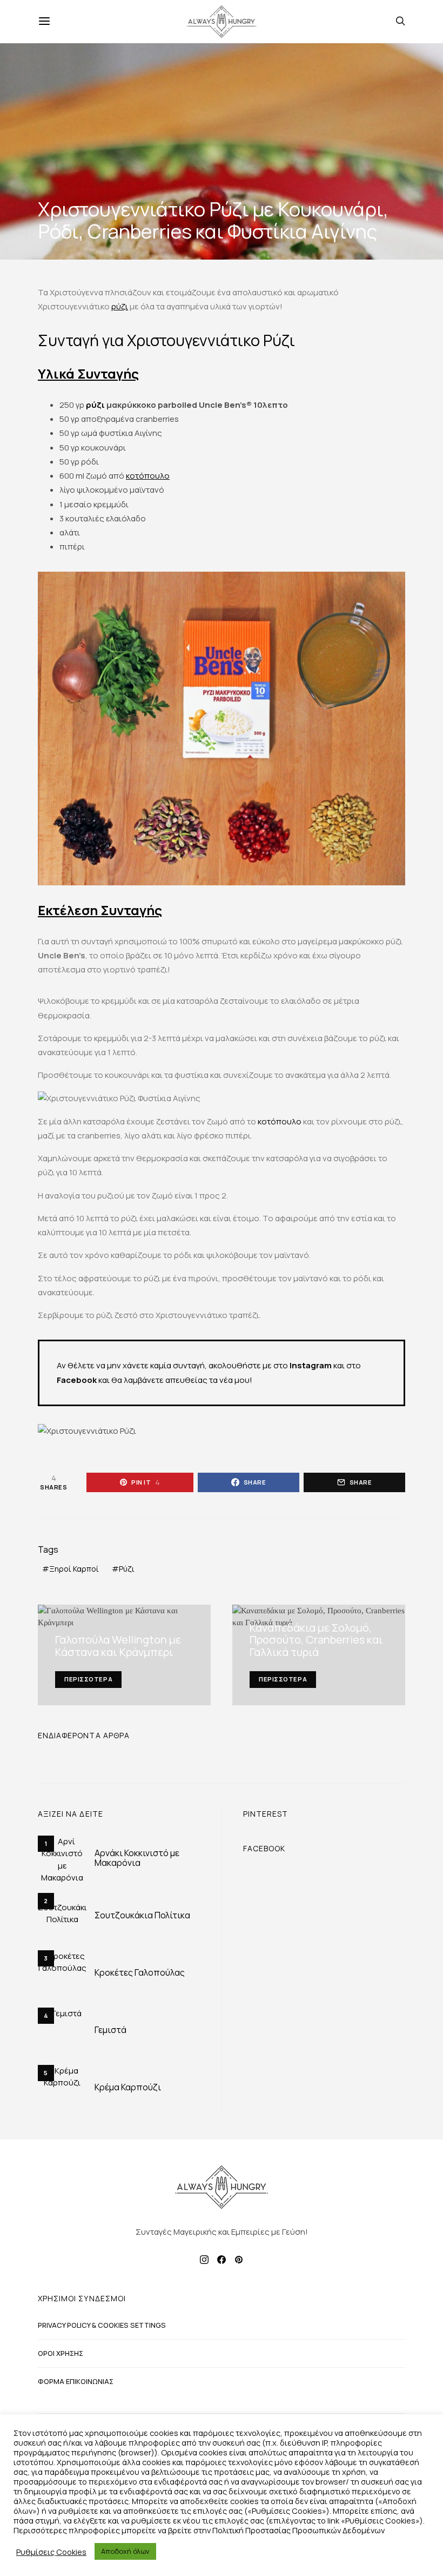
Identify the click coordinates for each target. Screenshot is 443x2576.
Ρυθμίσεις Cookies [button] (51, 2552)
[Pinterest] (239, 2260)
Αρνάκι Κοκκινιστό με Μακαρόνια (137, 1858)
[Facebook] (222, 2260)
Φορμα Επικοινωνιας (76, 2381)
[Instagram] (204, 2260)
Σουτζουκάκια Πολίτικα (142, 1915)
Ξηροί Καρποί (74, 1569)
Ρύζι (127, 1569)
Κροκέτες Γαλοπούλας (140, 1972)
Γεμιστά (110, 2030)
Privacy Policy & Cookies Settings (102, 2325)
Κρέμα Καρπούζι (128, 2087)
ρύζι (120, 306)
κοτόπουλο (148, 476)
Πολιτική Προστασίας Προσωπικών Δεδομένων (298, 2530)
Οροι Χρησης (61, 2353)
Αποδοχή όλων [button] (125, 2551)
